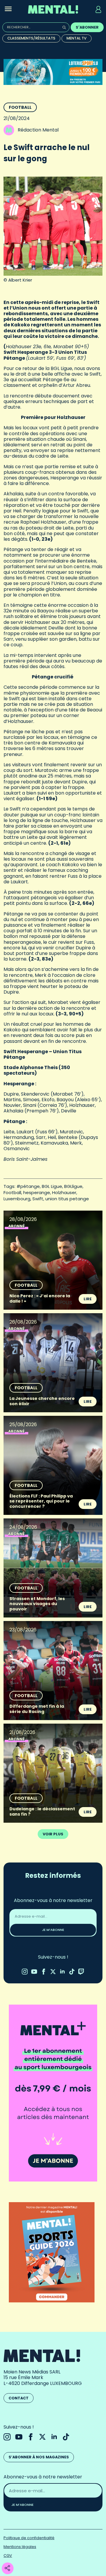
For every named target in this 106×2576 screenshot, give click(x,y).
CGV (8, 2556)
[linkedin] (62, 1972)
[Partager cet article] (7, 2568)
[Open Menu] (8, 9)
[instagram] (25, 1972)
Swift (38, 1199)
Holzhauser (64, 1192)
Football (20, 107)
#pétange (28, 1186)
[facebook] (44, 1972)
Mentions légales (20, 2547)
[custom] (72, 1972)
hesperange (37, 1192)
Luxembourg (17, 1199)
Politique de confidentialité (29, 2538)
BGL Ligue (52, 1186)
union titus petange (67, 1199)
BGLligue (73, 1186)
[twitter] (53, 1972)
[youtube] (34, 1972)
